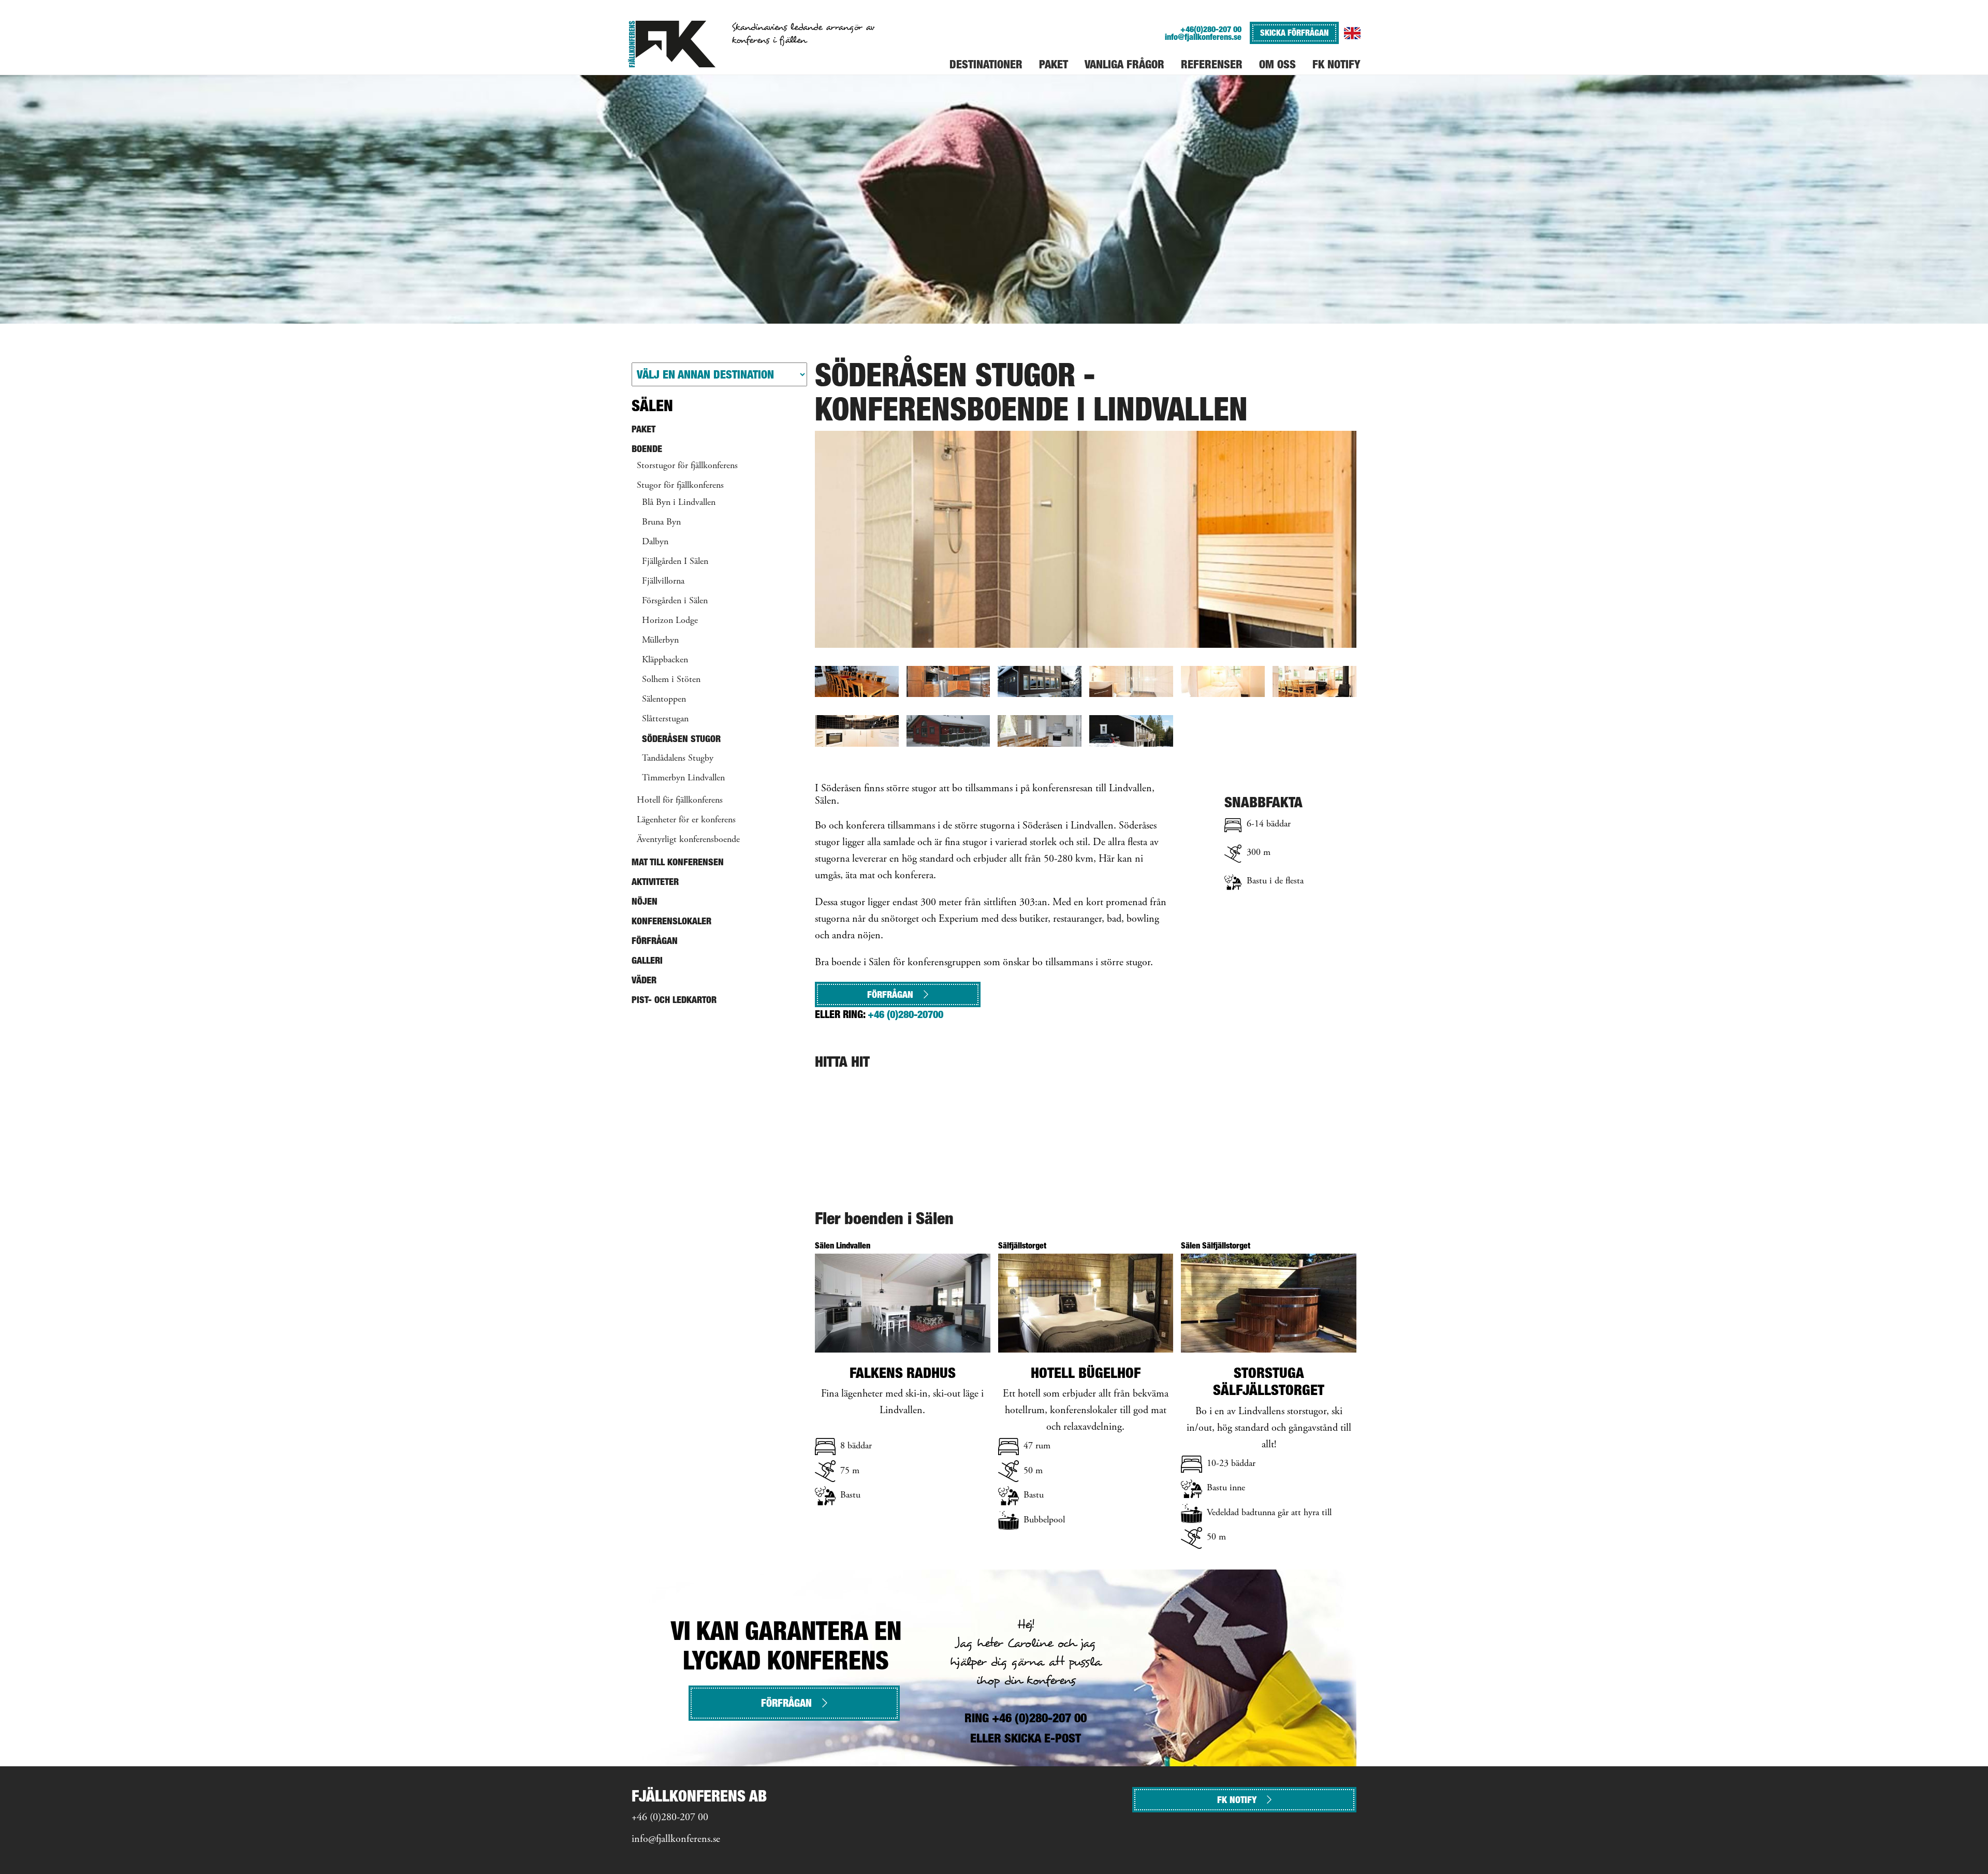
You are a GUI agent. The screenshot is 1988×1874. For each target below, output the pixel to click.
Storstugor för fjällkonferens (687, 466)
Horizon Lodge (670, 621)
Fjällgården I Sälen (675, 562)
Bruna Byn (661, 522)
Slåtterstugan (665, 719)
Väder (644, 980)
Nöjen (645, 901)
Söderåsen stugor (681, 739)
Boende (647, 449)
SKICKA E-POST (1043, 1738)
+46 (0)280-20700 (905, 1014)
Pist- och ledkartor (674, 1000)
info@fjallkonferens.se (1203, 37)
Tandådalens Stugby (678, 759)
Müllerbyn (660, 641)
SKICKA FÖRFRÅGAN (1294, 33)
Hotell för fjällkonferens (680, 801)
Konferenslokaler (671, 921)
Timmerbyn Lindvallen (683, 778)
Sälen (652, 405)
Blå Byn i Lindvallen (679, 503)
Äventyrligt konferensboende (688, 840)
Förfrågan (890, 994)
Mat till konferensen (678, 862)
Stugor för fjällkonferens (680, 486)
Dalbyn (655, 542)
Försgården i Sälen (675, 601)
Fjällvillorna (663, 582)
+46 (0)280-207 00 (670, 1818)
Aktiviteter (655, 882)
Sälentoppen (664, 700)
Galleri (647, 960)
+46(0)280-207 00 (1211, 29)
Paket (644, 429)
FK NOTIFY (1237, 1800)
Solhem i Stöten (671, 680)
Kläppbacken (665, 660)
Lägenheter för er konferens (686, 820)
